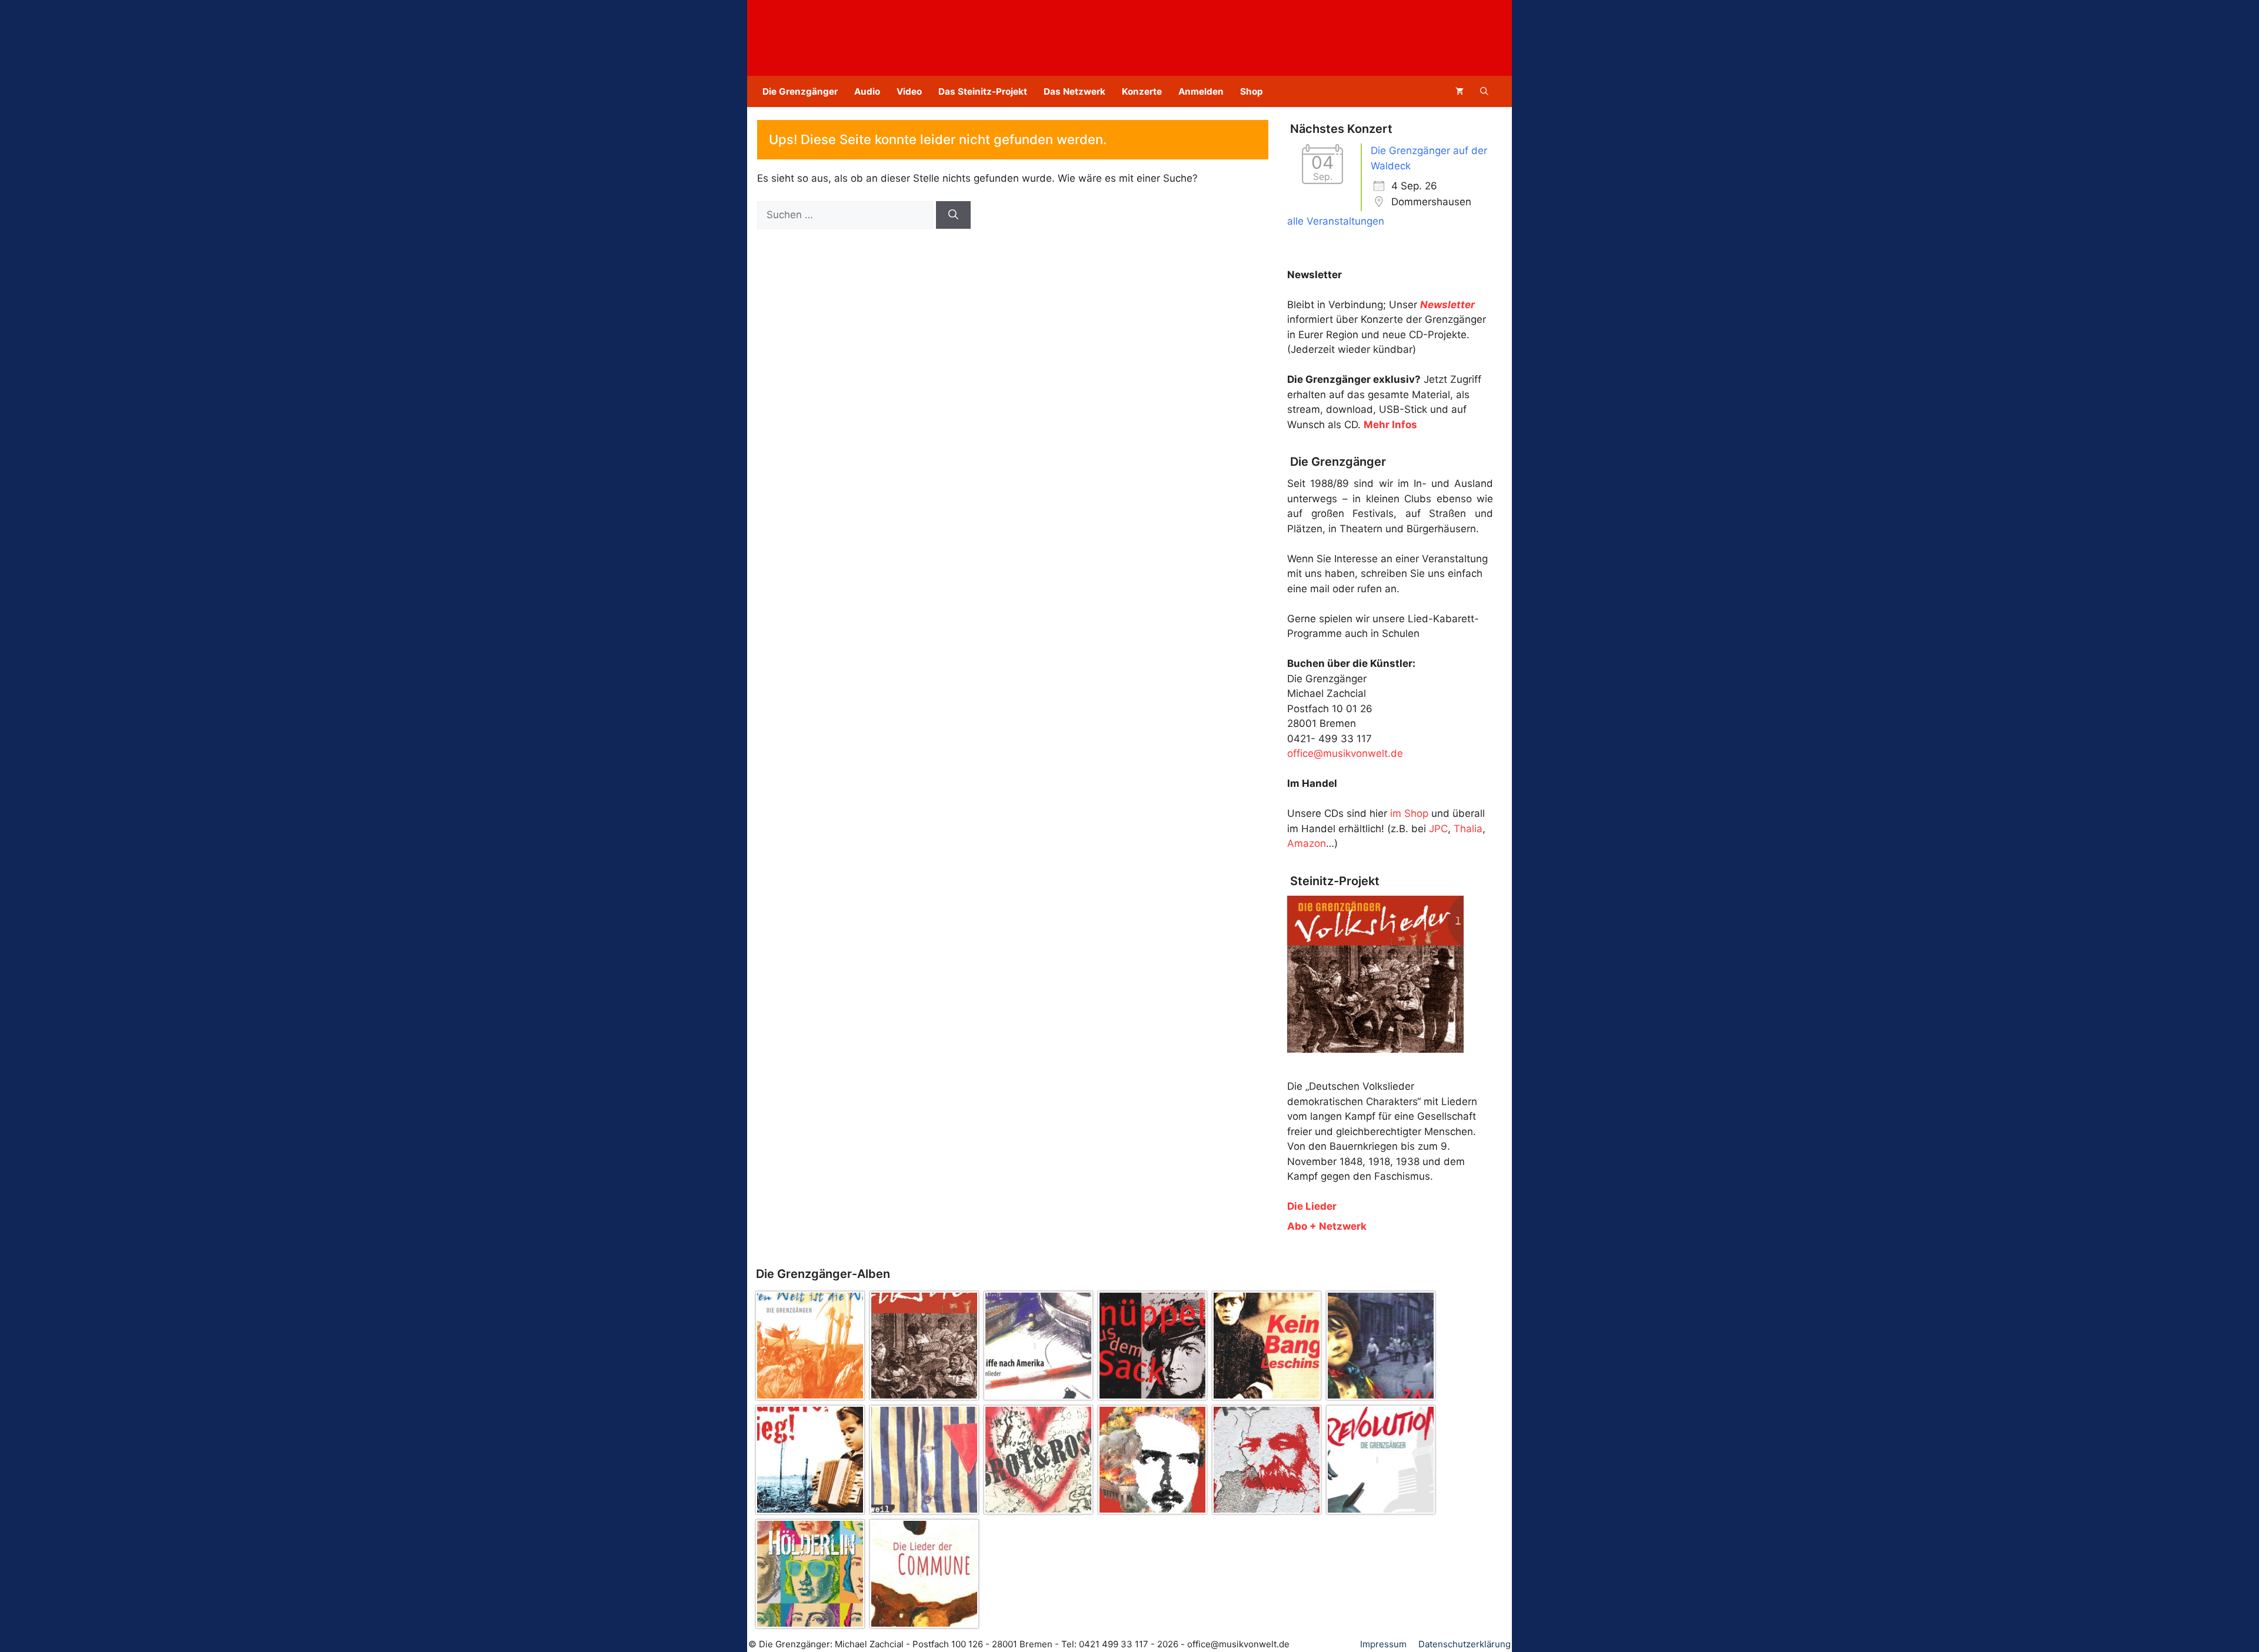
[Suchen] (953, 215)
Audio (867, 91)
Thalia (1468, 829)
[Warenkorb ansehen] (1460, 91)
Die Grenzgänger (800, 91)
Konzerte (1142, 91)
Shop (1252, 91)
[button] (1484, 91)
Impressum (1383, 1644)
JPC (1438, 829)
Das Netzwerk (1074, 91)
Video (909, 91)
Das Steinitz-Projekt (983, 91)
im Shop (1409, 813)
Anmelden (1201, 91)
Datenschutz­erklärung (1465, 1644)
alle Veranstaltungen (1336, 221)
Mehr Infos (1390, 425)
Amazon (1307, 843)
